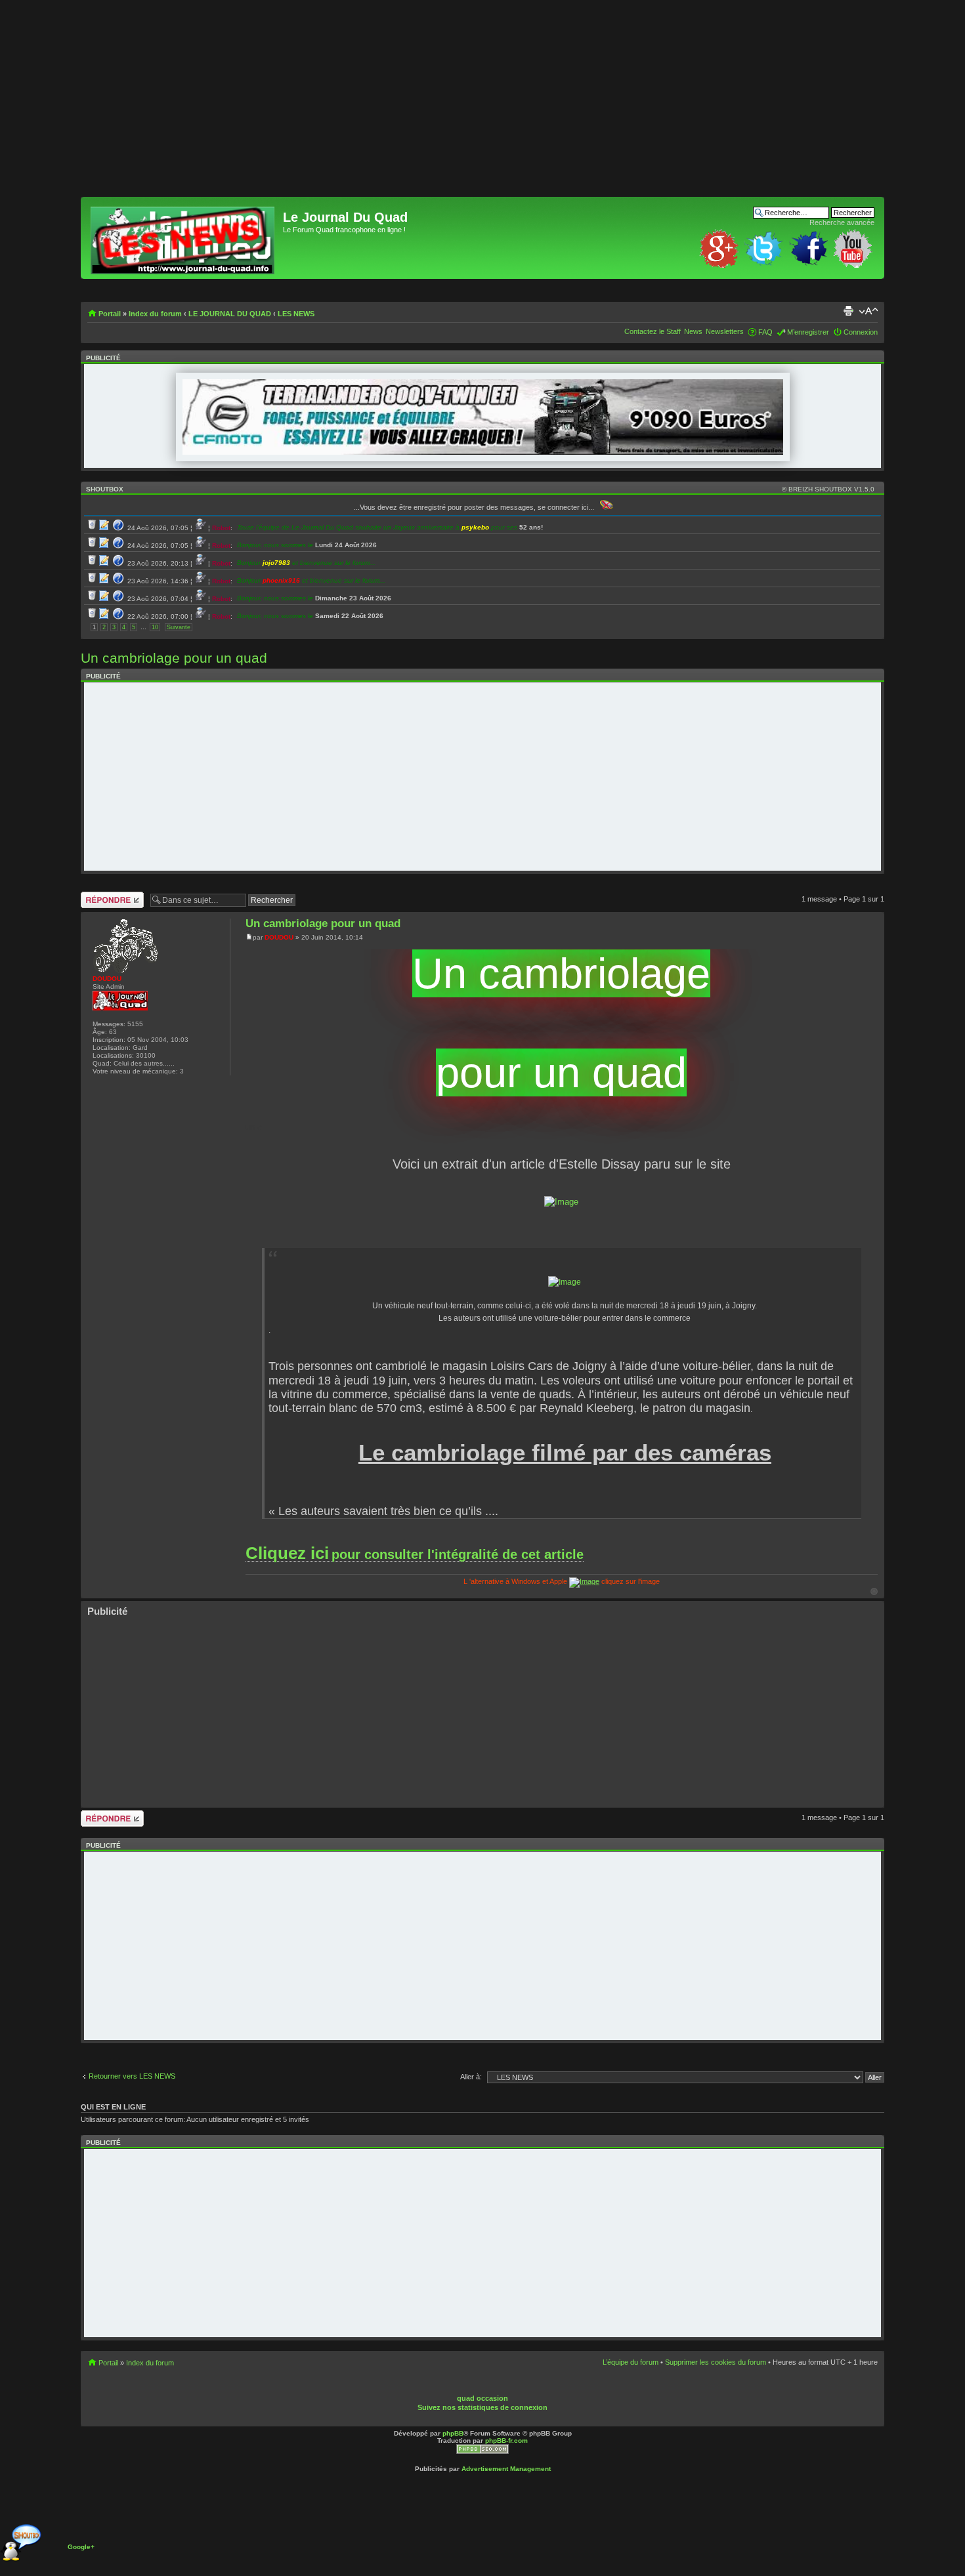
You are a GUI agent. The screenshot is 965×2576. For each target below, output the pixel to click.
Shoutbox (105, 489)
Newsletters (725, 331)
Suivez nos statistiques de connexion (482, 2407)
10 (155, 627)
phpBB (453, 2433)
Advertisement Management (506, 2469)
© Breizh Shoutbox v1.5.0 (828, 489)
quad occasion (482, 2398)
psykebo (475, 527)
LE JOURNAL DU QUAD (230, 314)
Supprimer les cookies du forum (716, 2362)
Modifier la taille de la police (868, 311)
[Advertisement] (475, 105)
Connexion (861, 332)
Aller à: (471, 2077)
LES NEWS (296, 314)
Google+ (81, 2547)
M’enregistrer (808, 332)
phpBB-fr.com (506, 2441)
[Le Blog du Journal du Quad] (183, 238)
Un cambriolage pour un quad (174, 658)
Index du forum (155, 314)
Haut (874, 1591)
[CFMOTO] (483, 452)
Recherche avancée (842, 222)
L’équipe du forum (631, 2362)
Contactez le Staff (653, 331)
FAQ (765, 332)
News (693, 331)
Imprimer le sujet (848, 311)
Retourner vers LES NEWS (132, 2076)
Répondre (96, 896)
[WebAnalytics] (506, 2389)
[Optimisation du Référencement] (482, 2452)
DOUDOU (279, 937)
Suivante (179, 627)
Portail (110, 314)
